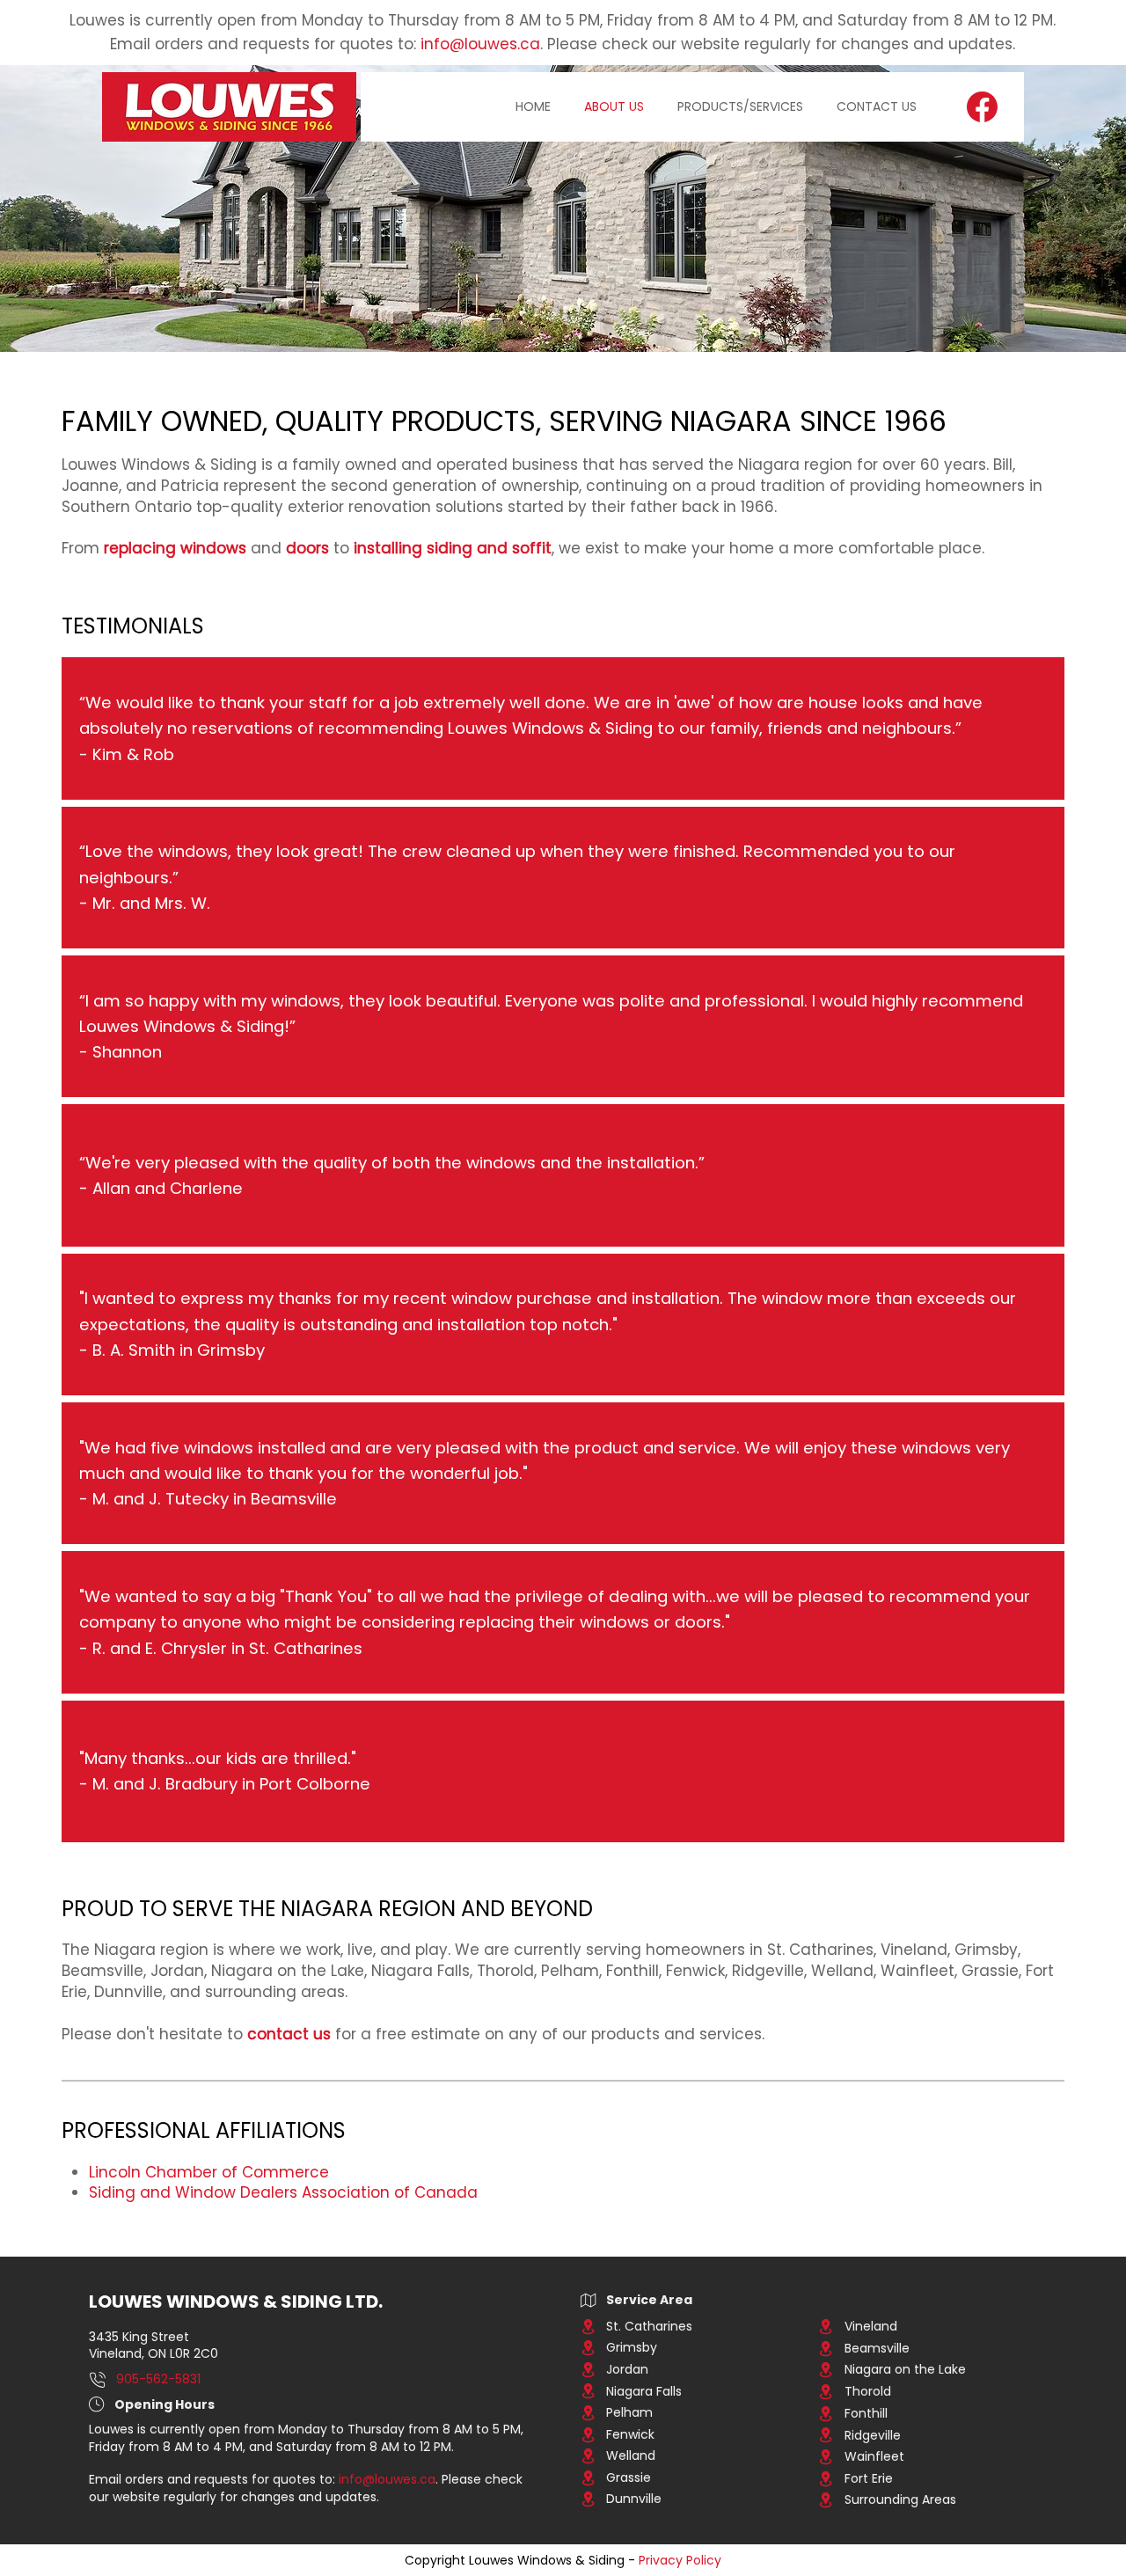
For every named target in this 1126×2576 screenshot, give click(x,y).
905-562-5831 (158, 2379)
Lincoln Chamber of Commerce (209, 2172)
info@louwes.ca (480, 44)
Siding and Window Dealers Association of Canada (283, 2192)
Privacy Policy (680, 2560)
